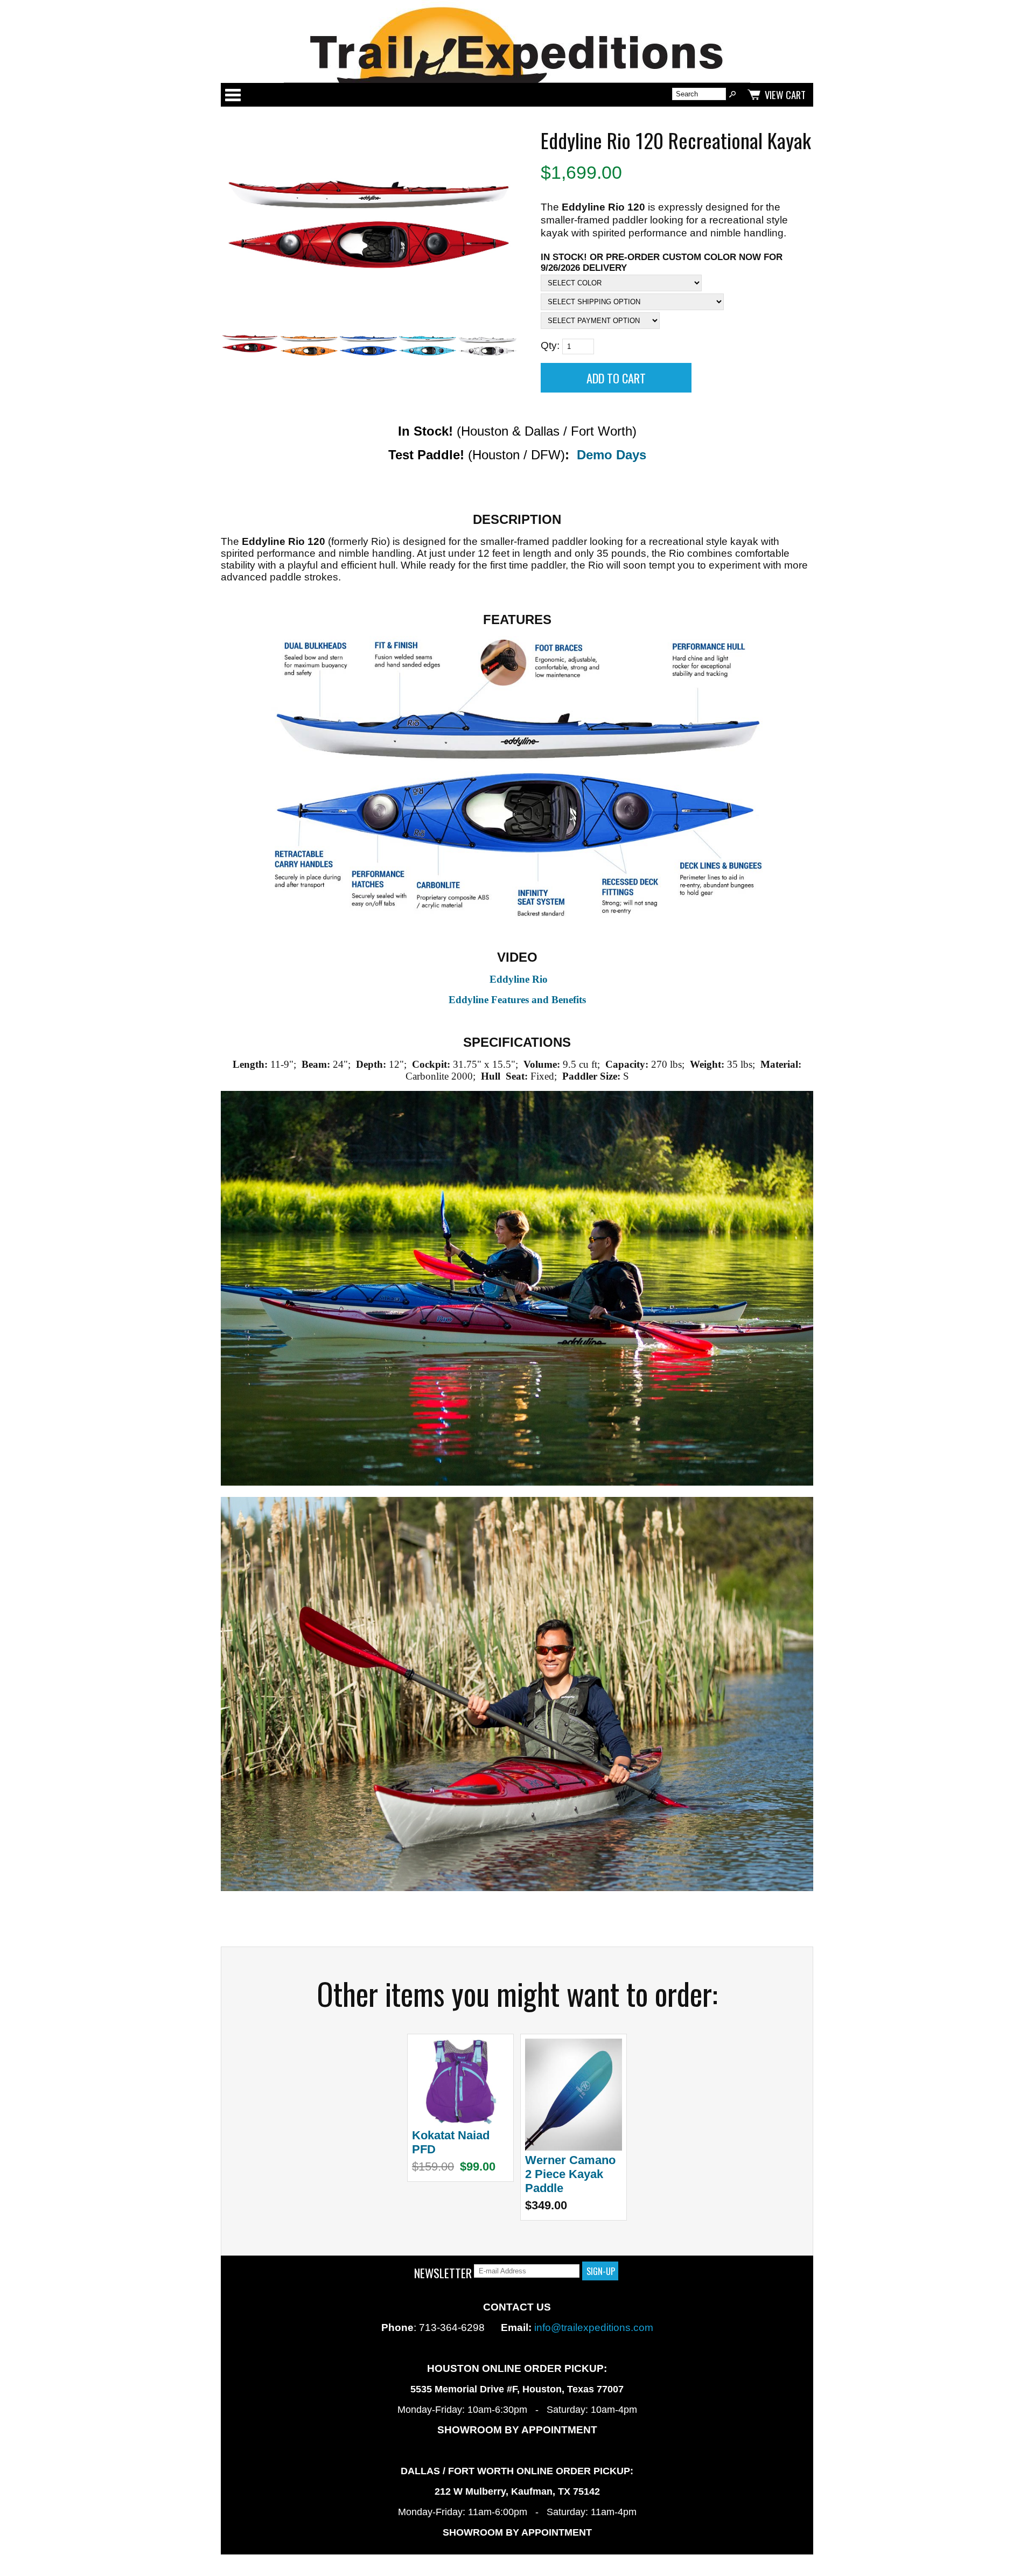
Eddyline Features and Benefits (517, 1000)
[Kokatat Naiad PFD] (460, 2122)
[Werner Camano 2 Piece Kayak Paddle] (574, 2147)
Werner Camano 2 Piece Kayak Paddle (570, 2174)
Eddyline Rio (519, 979)
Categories (233, 95)
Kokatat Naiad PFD (451, 2142)
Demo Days (612, 455)
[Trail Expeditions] (517, 41)
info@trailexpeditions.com (594, 2327)
